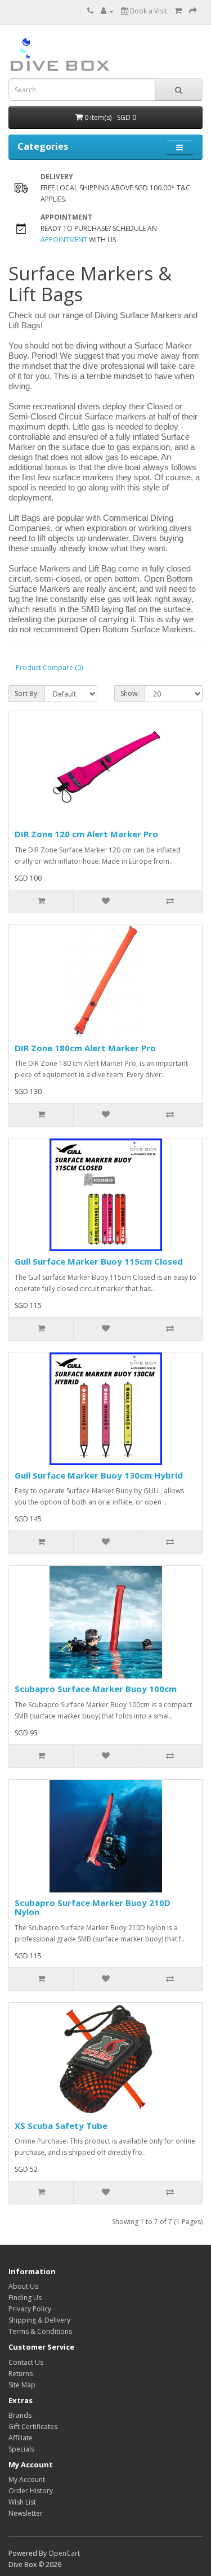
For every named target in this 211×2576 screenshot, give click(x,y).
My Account (27, 2479)
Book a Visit (148, 11)
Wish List (22, 2502)
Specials (21, 2449)
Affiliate (21, 2438)
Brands (20, 2415)
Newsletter (26, 2513)
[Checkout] (193, 11)
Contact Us (26, 2362)
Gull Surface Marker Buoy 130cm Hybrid (99, 1475)
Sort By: (27, 693)
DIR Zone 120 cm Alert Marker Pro (86, 834)
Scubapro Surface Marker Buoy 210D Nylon (93, 1907)
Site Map (22, 2385)
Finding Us (25, 2298)
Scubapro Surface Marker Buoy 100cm (96, 1689)
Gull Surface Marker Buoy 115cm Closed (99, 1261)
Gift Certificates (33, 2427)
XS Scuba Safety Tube (61, 2126)
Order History (31, 2491)
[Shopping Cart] (178, 11)
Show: (130, 693)
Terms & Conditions (40, 2331)
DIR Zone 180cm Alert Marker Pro (85, 1048)
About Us (23, 2286)
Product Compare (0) (49, 668)
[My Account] (107, 11)
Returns (21, 2374)
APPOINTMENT (64, 240)
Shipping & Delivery (39, 2320)
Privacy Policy (30, 2309)
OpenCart (64, 2553)
